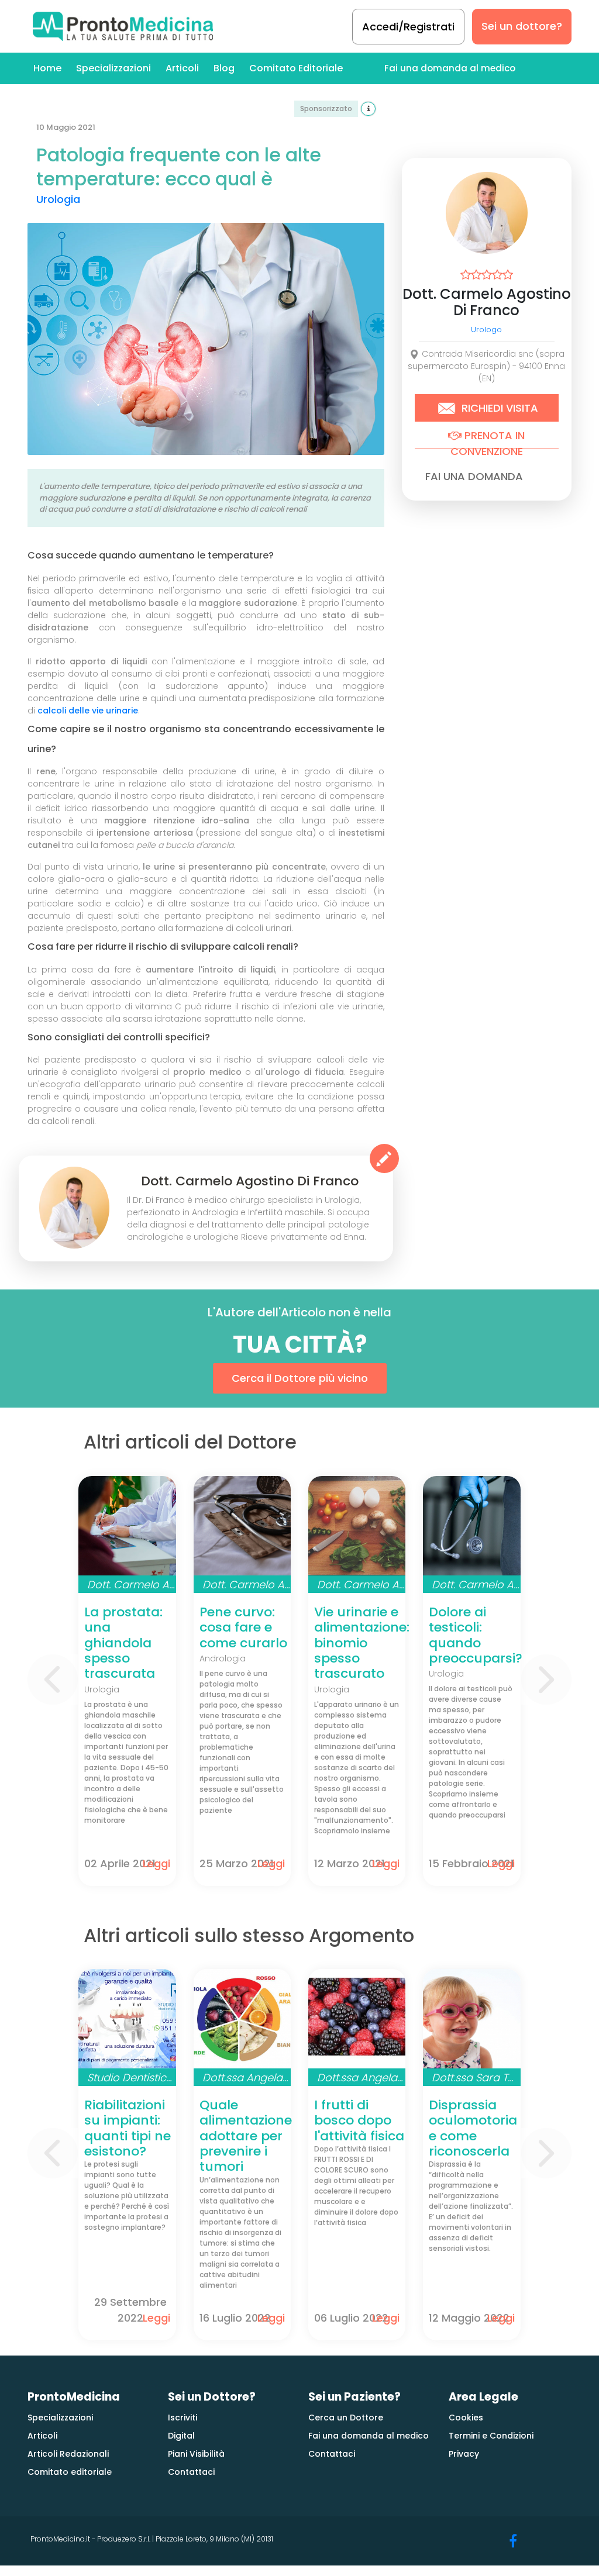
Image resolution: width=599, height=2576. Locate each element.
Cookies (466, 2418)
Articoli (182, 68)
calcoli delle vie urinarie (88, 711)
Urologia (58, 199)
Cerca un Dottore (346, 2418)
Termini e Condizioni (491, 2436)
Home (47, 68)
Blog (224, 68)
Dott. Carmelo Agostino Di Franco (487, 302)
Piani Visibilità (196, 2454)
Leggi (156, 1863)
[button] (52, 1680)
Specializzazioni (113, 68)
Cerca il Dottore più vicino (300, 1378)
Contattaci (191, 2472)
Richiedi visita (498, 408)
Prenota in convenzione (488, 439)
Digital (181, 2436)
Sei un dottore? (522, 26)
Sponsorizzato (326, 108)
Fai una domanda (474, 476)
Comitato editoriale (70, 2472)
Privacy (464, 2454)
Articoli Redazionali (68, 2454)
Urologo (486, 330)
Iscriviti (183, 2418)
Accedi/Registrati (408, 27)
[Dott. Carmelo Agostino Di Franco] (74, 1208)
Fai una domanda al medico (450, 68)
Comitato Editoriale (296, 68)
